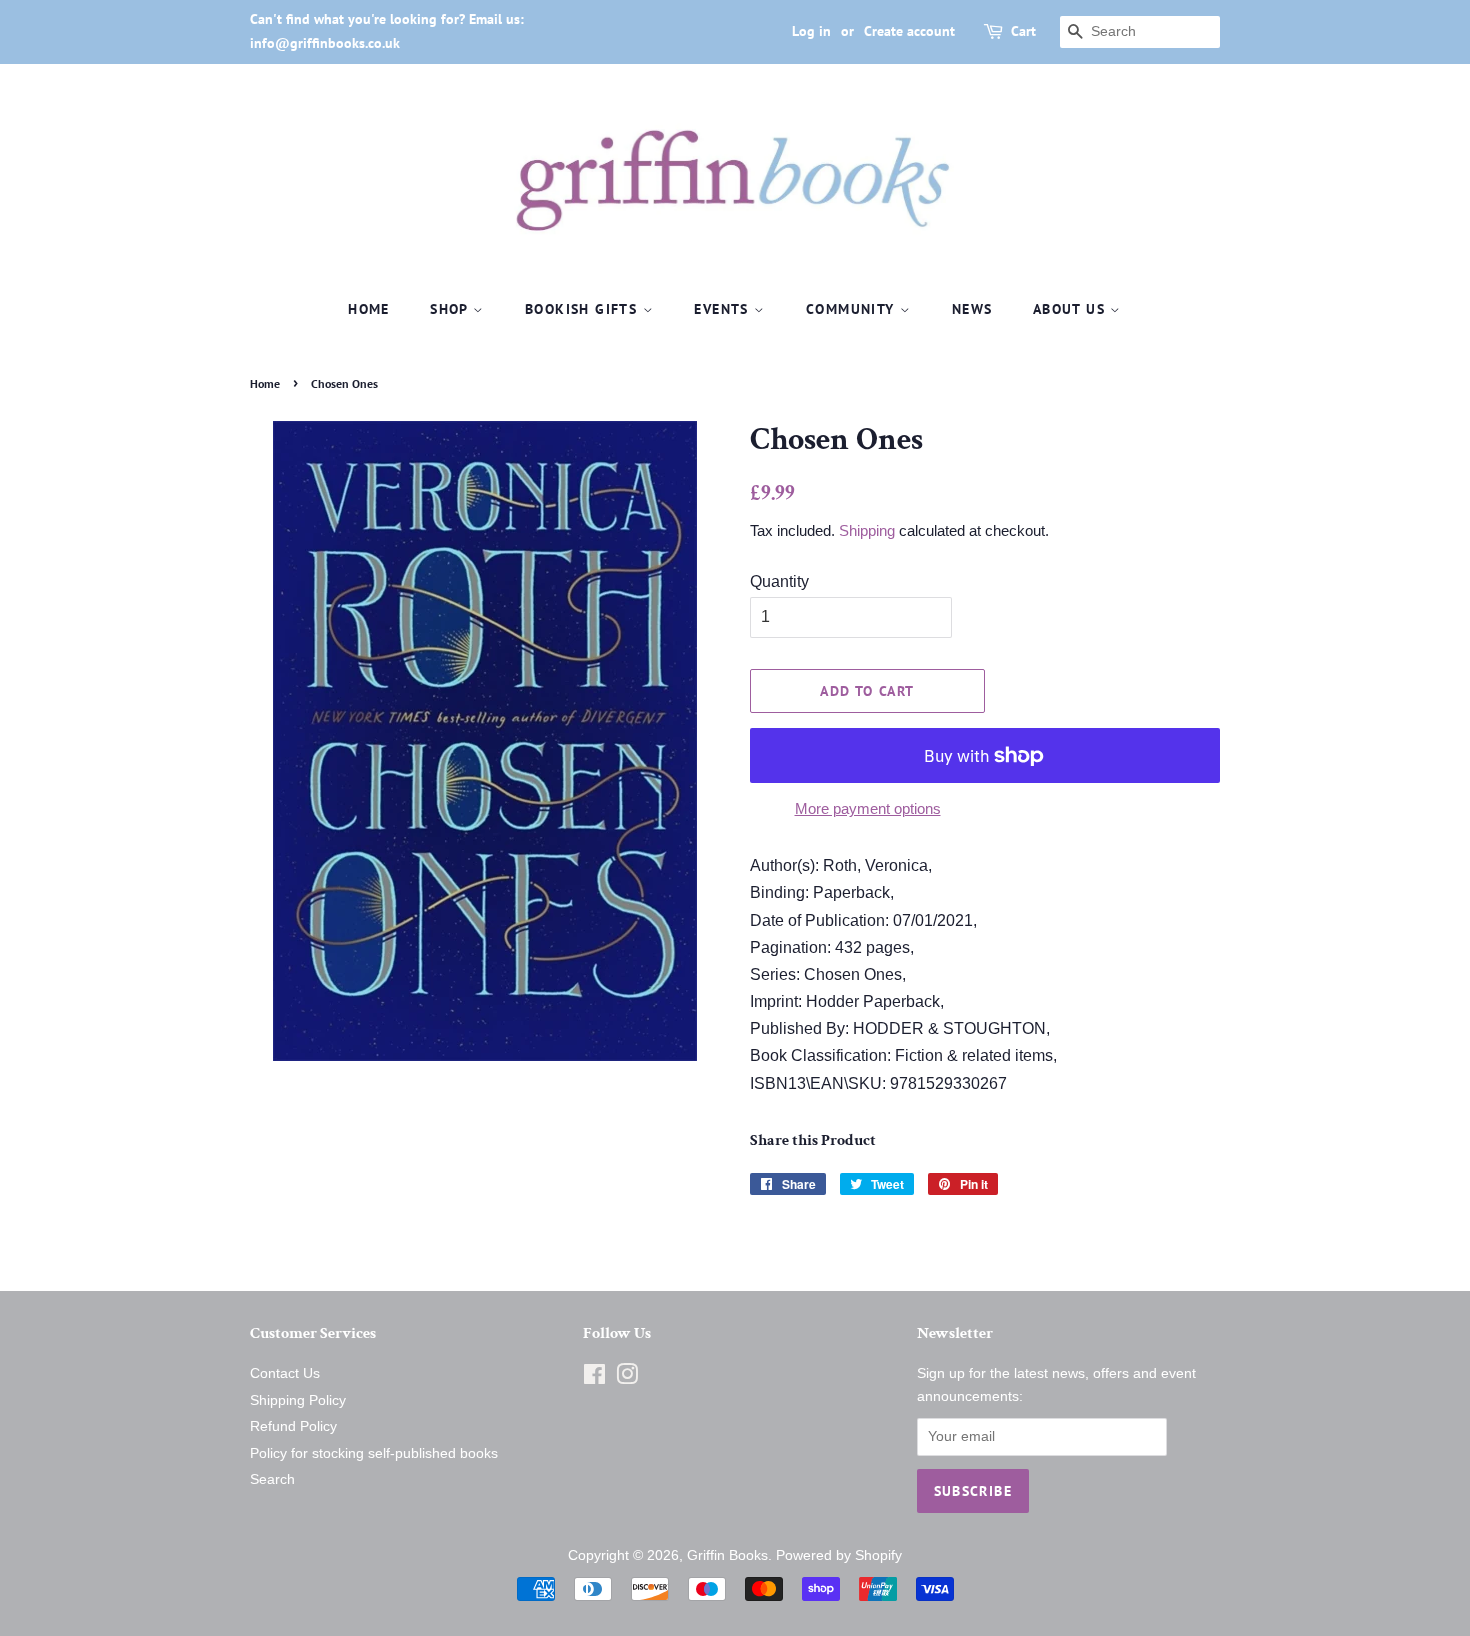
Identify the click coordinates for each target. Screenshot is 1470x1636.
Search (272, 1479)
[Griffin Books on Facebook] (594, 1378)
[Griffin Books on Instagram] (627, 1378)
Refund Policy (293, 1426)
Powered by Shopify (839, 1555)
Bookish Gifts (584, 309)
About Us (1072, 309)
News (972, 309)
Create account (909, 31)
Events (724, 309)
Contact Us (285, 1373)
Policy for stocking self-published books (374, 1453)
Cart (1023, 31)
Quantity (779, 581)
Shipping (867, 530)
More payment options (868, 808)
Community (853, 309)
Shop (451, 309)
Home (369, 309)
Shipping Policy (298, 1400)
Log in (811, 31)
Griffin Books (727, 1555)
